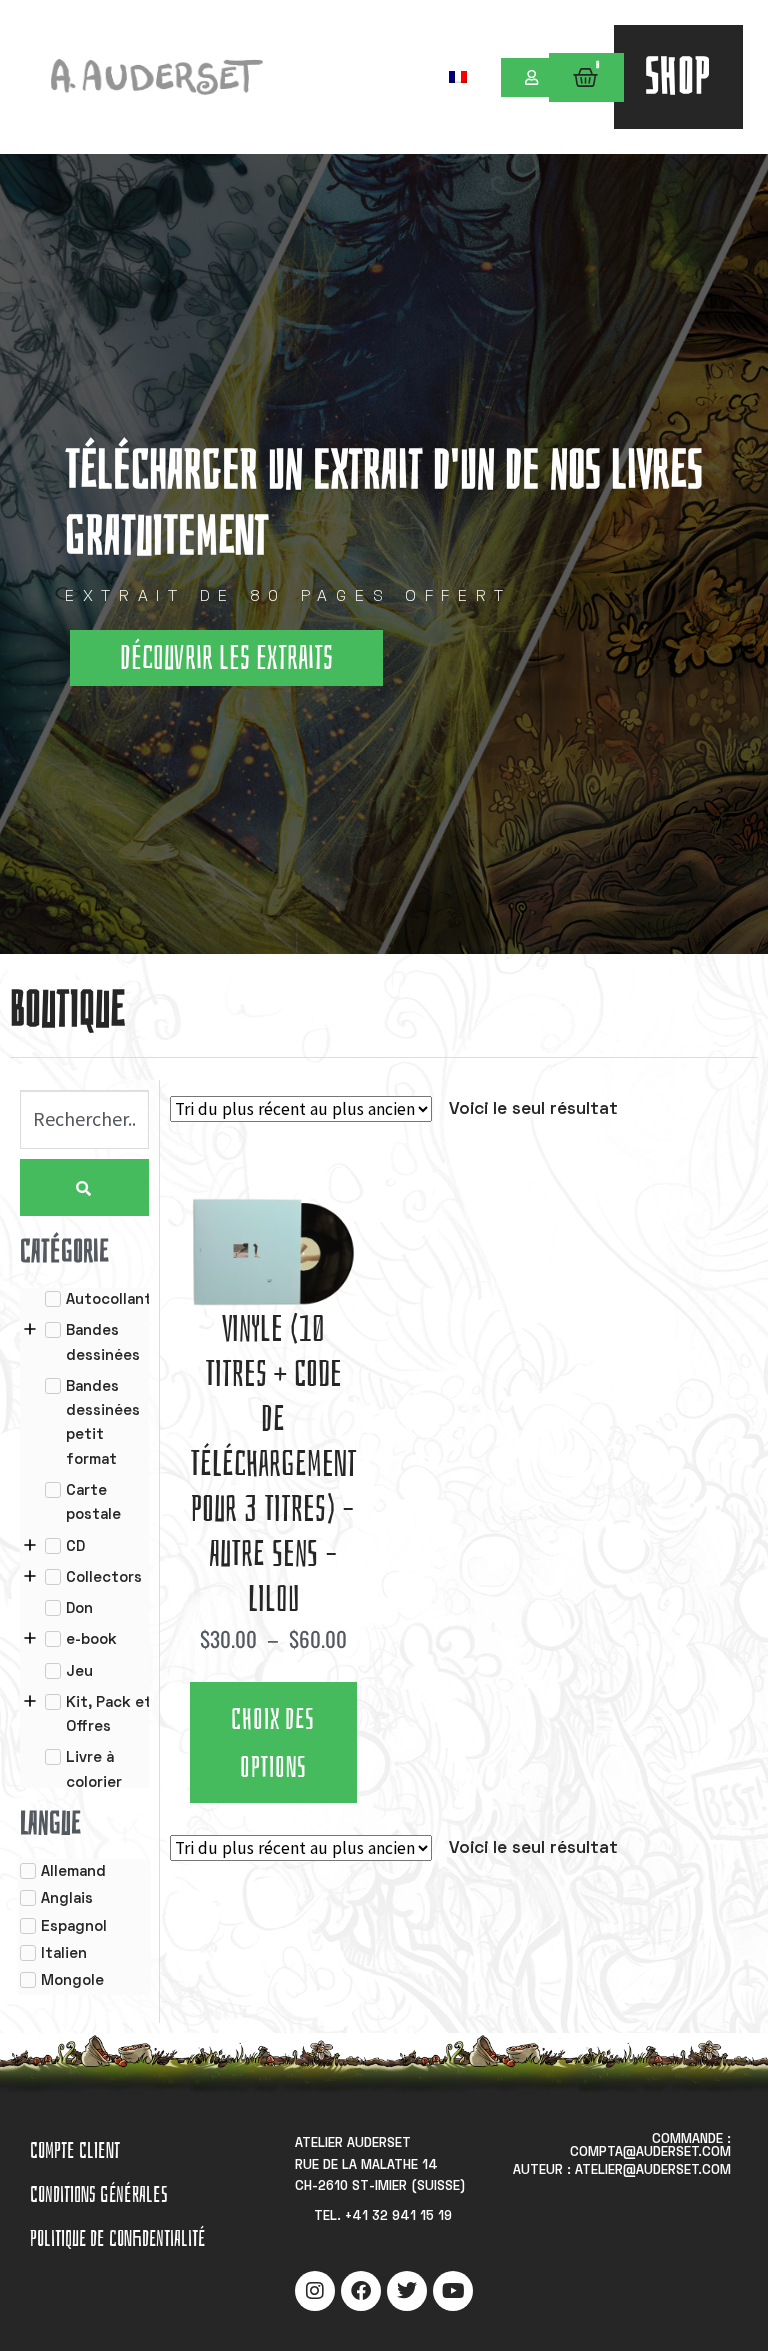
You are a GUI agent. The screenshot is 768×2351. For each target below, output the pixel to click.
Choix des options (272, 1744)
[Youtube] (453, 2291)
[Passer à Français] (458, 76)
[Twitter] (407, 2291)
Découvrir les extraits (226, 658)
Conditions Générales (99, 2194)
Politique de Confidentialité (117, 2238)
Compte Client (75, 2150)
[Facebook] (361, 2291)
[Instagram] (315, 2291)
